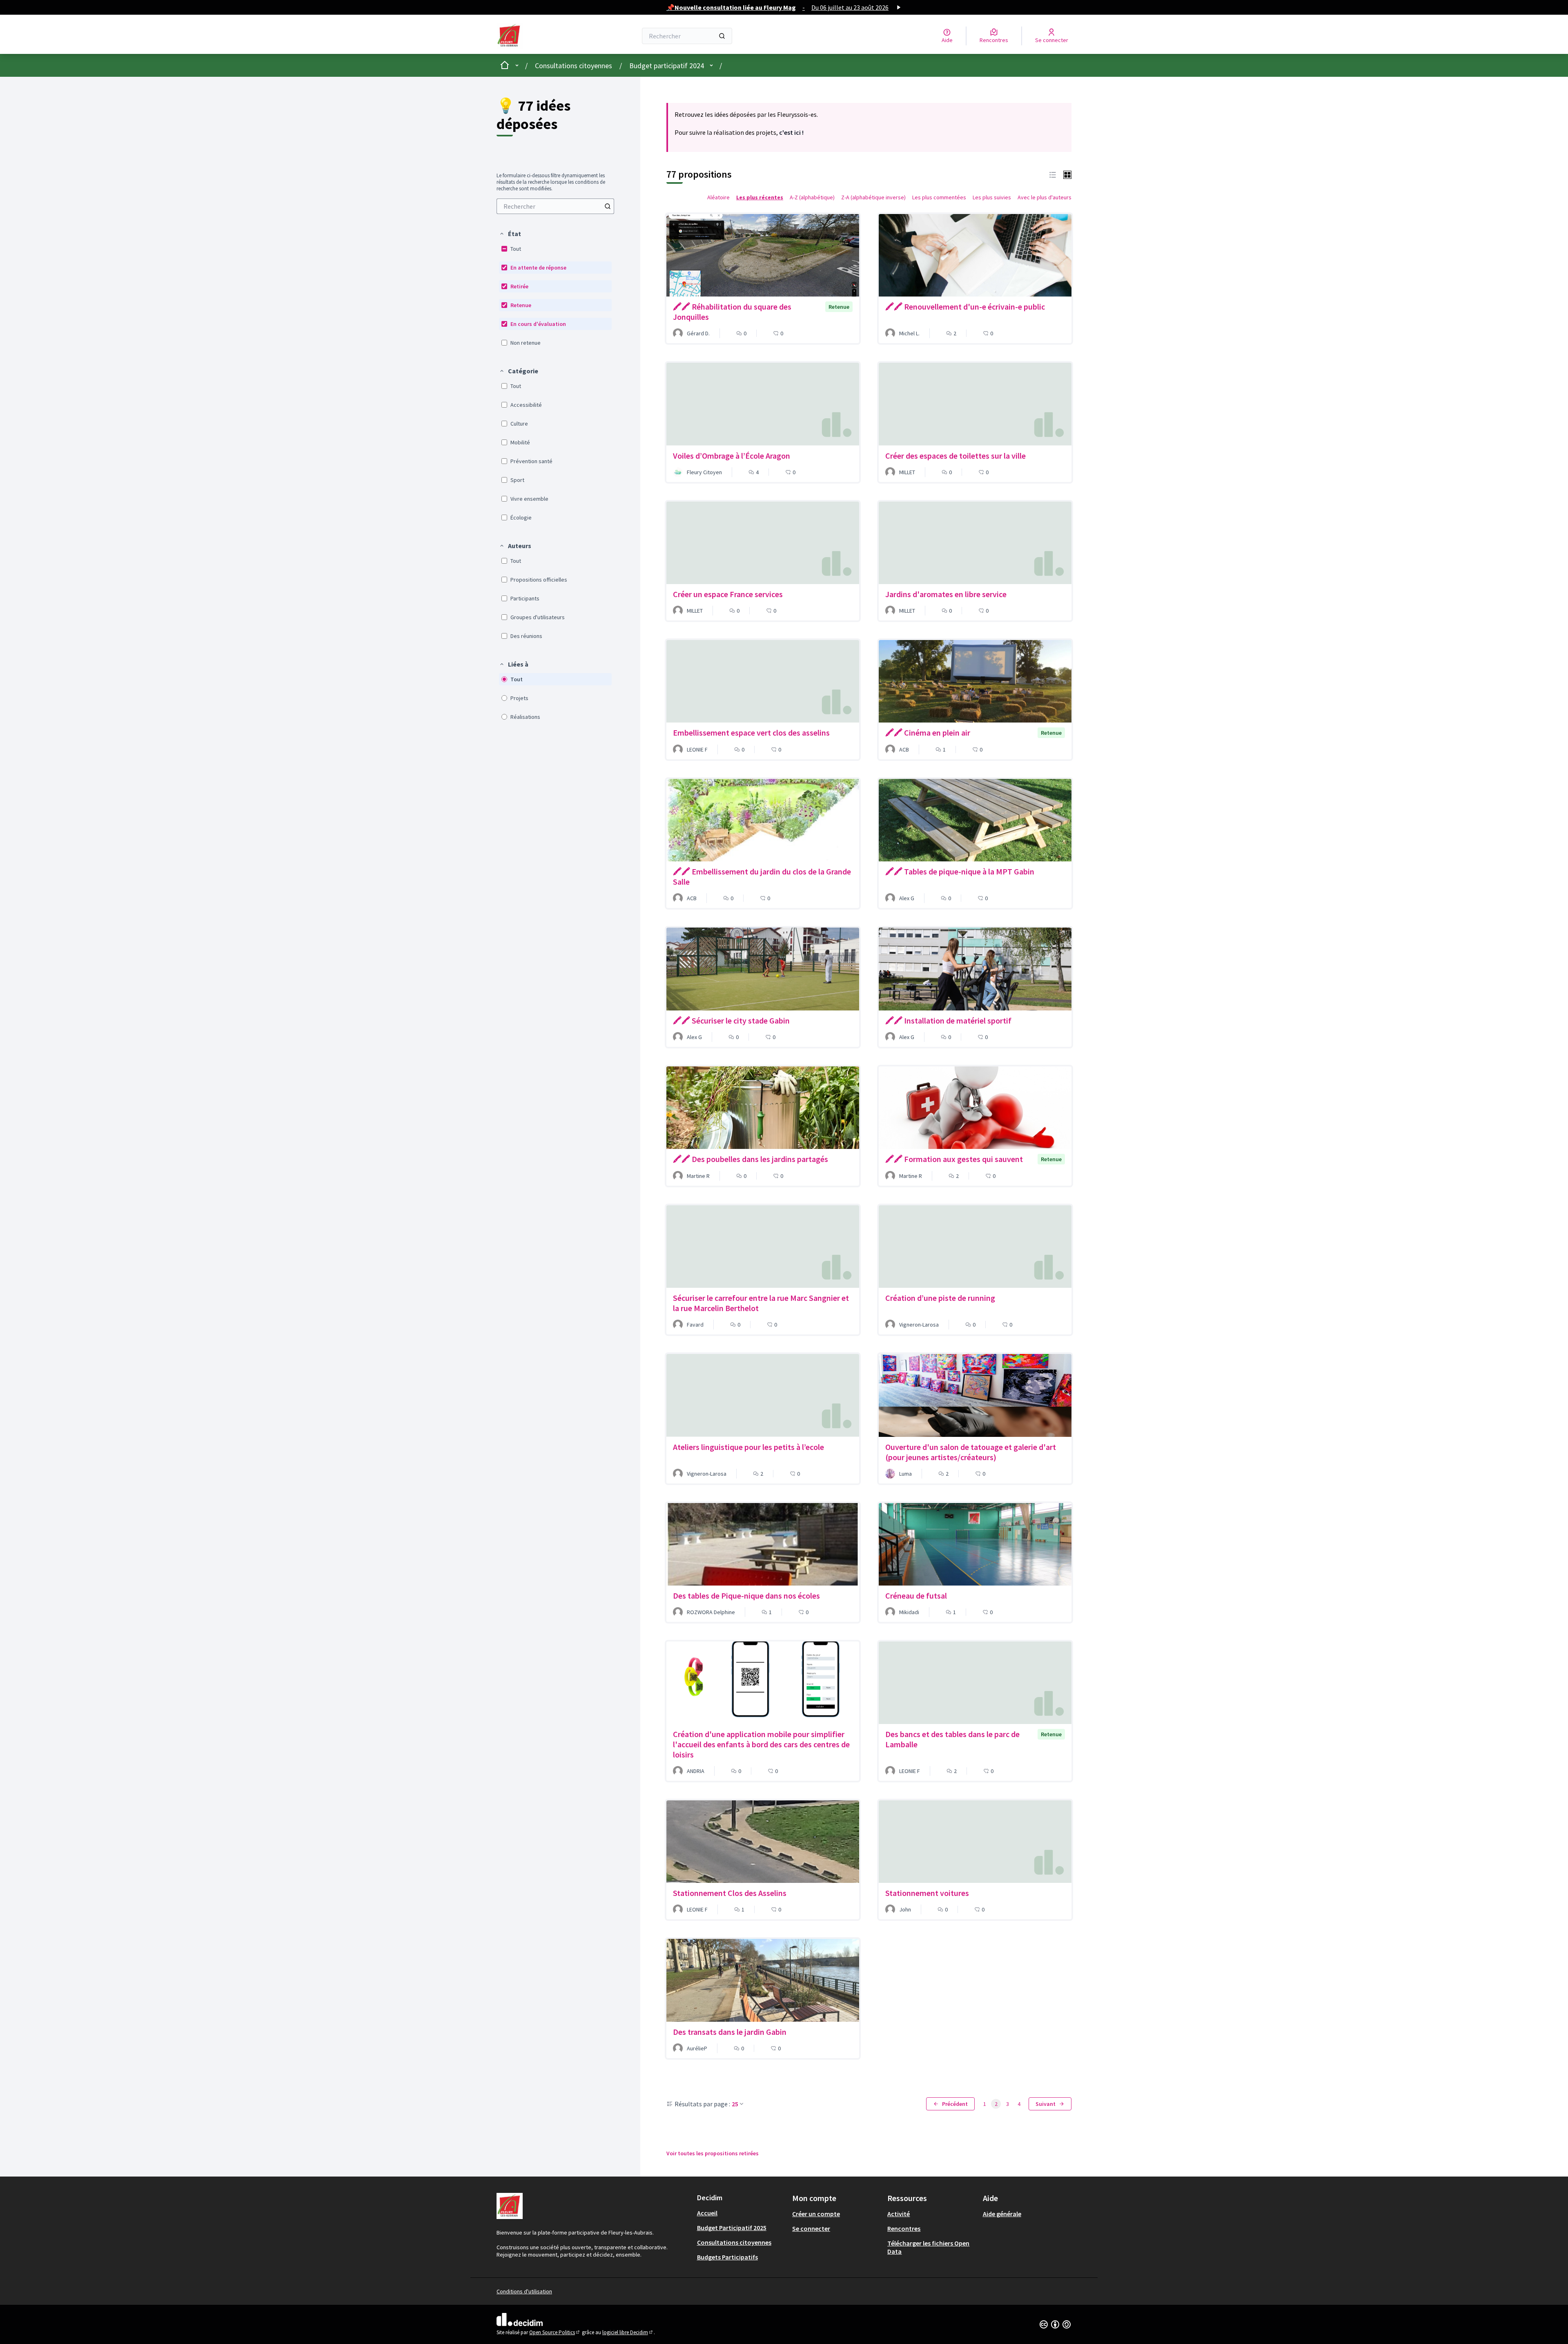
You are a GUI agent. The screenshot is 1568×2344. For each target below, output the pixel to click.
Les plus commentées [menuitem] (939, 197)
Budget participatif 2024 (667, 66)
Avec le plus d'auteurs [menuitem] (1045, 197)
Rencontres (904, 2228)
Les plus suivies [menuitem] (992, 197)
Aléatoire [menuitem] (718, 197)
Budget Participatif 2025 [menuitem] (732, 2228)
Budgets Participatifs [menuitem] (727, 2257)
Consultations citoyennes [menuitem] (734, 2242)
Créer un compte (816, 2214)
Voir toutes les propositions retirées (713, 2153)
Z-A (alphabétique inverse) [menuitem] (873, 197)
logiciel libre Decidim (628, 2332)
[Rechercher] (722, 36)
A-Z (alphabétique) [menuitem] (812, 197)
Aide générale (1002, 2214)
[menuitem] (555, 206)
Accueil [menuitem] (707, 2213)
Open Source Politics (555, 2332)
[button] (510, 234)
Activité (899, 2214)
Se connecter (811, 2228)
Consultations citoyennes (574, 66)
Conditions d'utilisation (524, 2291)
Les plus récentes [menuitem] (760, 197)
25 (735, 2104)
